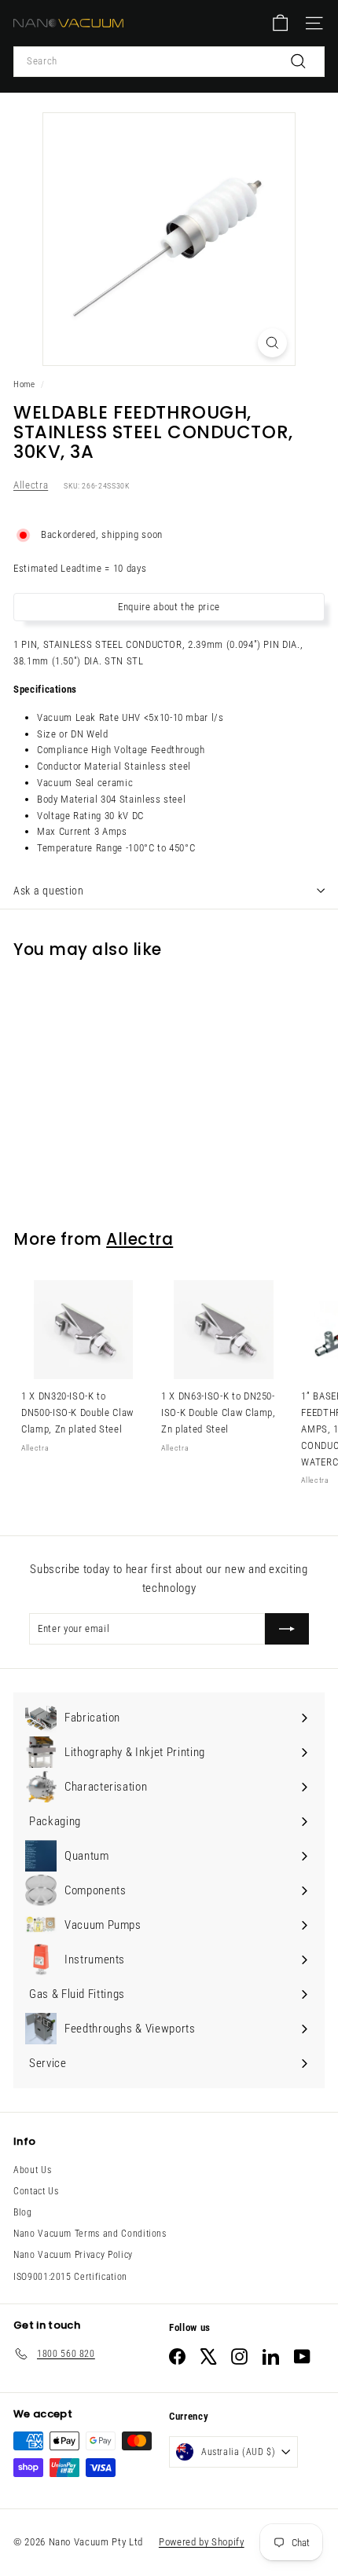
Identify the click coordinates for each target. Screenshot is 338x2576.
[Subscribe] (287, 1629)
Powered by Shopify (202, 2542)
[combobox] (169, 62)
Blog (23, 2212)
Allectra (31, 485)
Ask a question (49, 891)
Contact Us (36, 2191)
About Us (32, 2170)
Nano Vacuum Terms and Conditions (90, 2234)
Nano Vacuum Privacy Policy (73, 2255)
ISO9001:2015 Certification (70, 2277)
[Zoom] (272, 343)
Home (24, 384)
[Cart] (280, 23)
